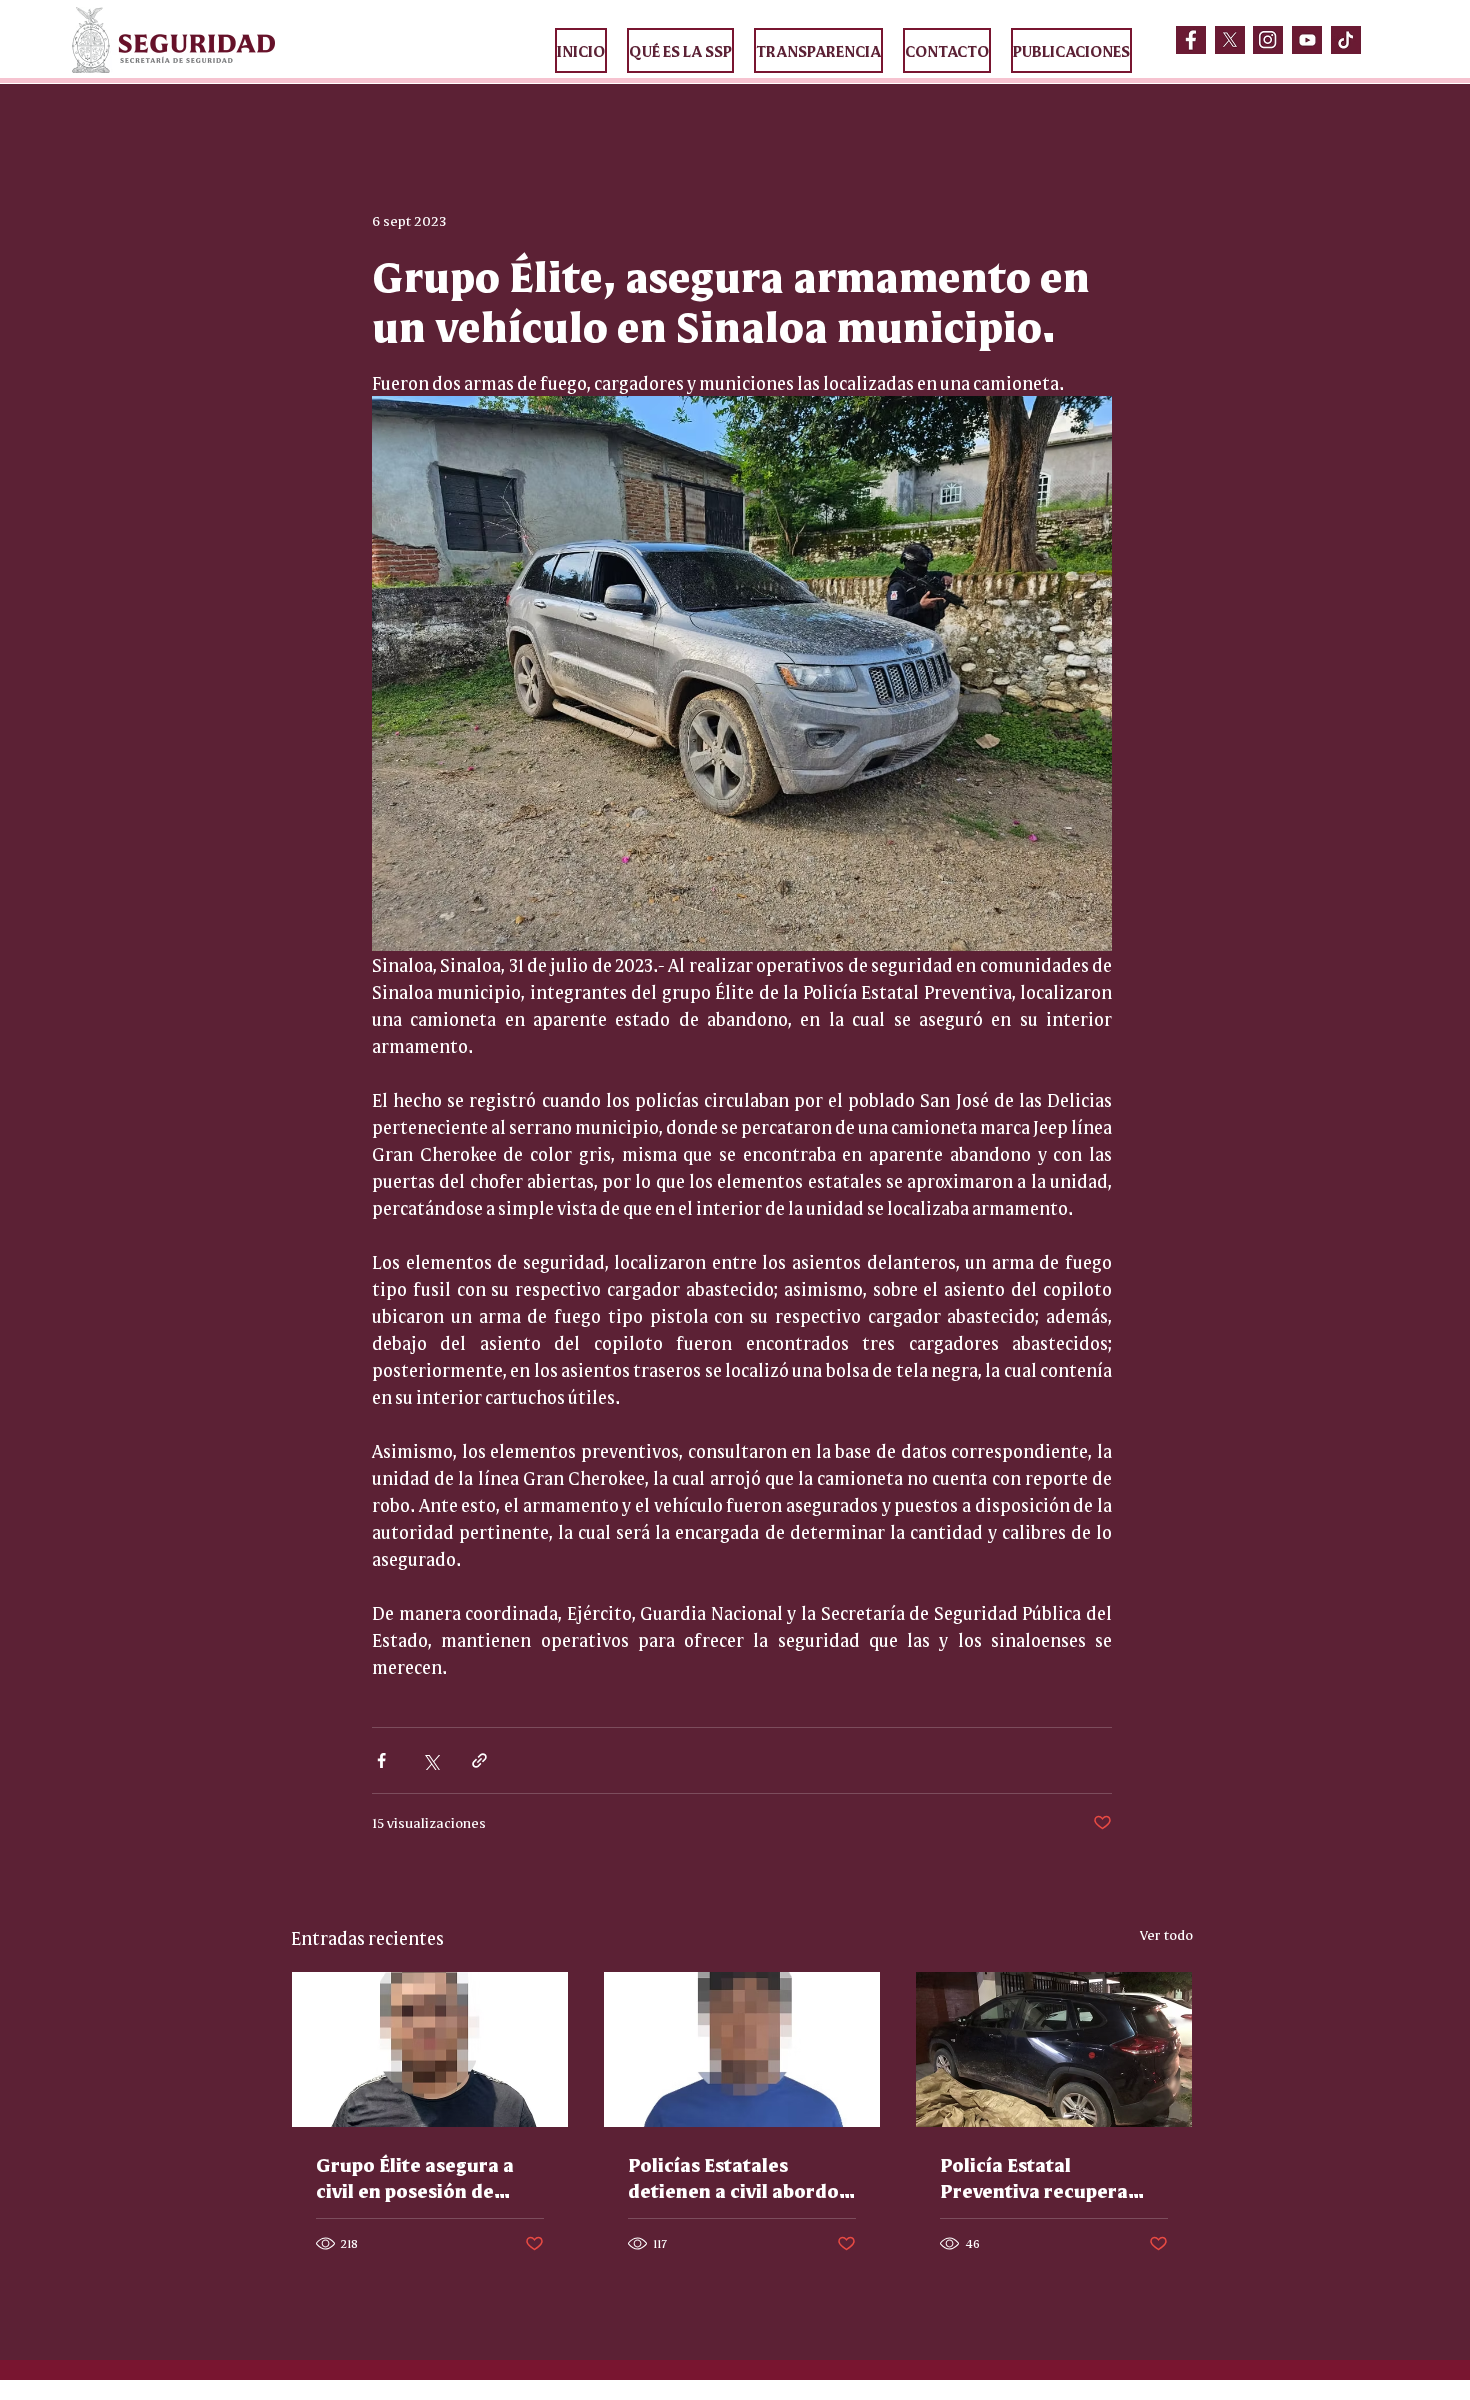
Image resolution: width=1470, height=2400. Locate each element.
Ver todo (1166, 1934)
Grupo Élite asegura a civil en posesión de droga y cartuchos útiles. (415, 2177)
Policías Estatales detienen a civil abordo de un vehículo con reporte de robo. (733, 2177)
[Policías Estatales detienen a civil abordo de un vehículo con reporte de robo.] (742, 2049)
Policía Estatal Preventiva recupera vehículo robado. (1034, 2177)
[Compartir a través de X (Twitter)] (430, 1760)
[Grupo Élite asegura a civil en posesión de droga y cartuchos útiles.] (430, 2049)
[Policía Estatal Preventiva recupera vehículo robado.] (1054, 2049)
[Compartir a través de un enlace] (479, 1760)
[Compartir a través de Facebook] (381, 1760)
